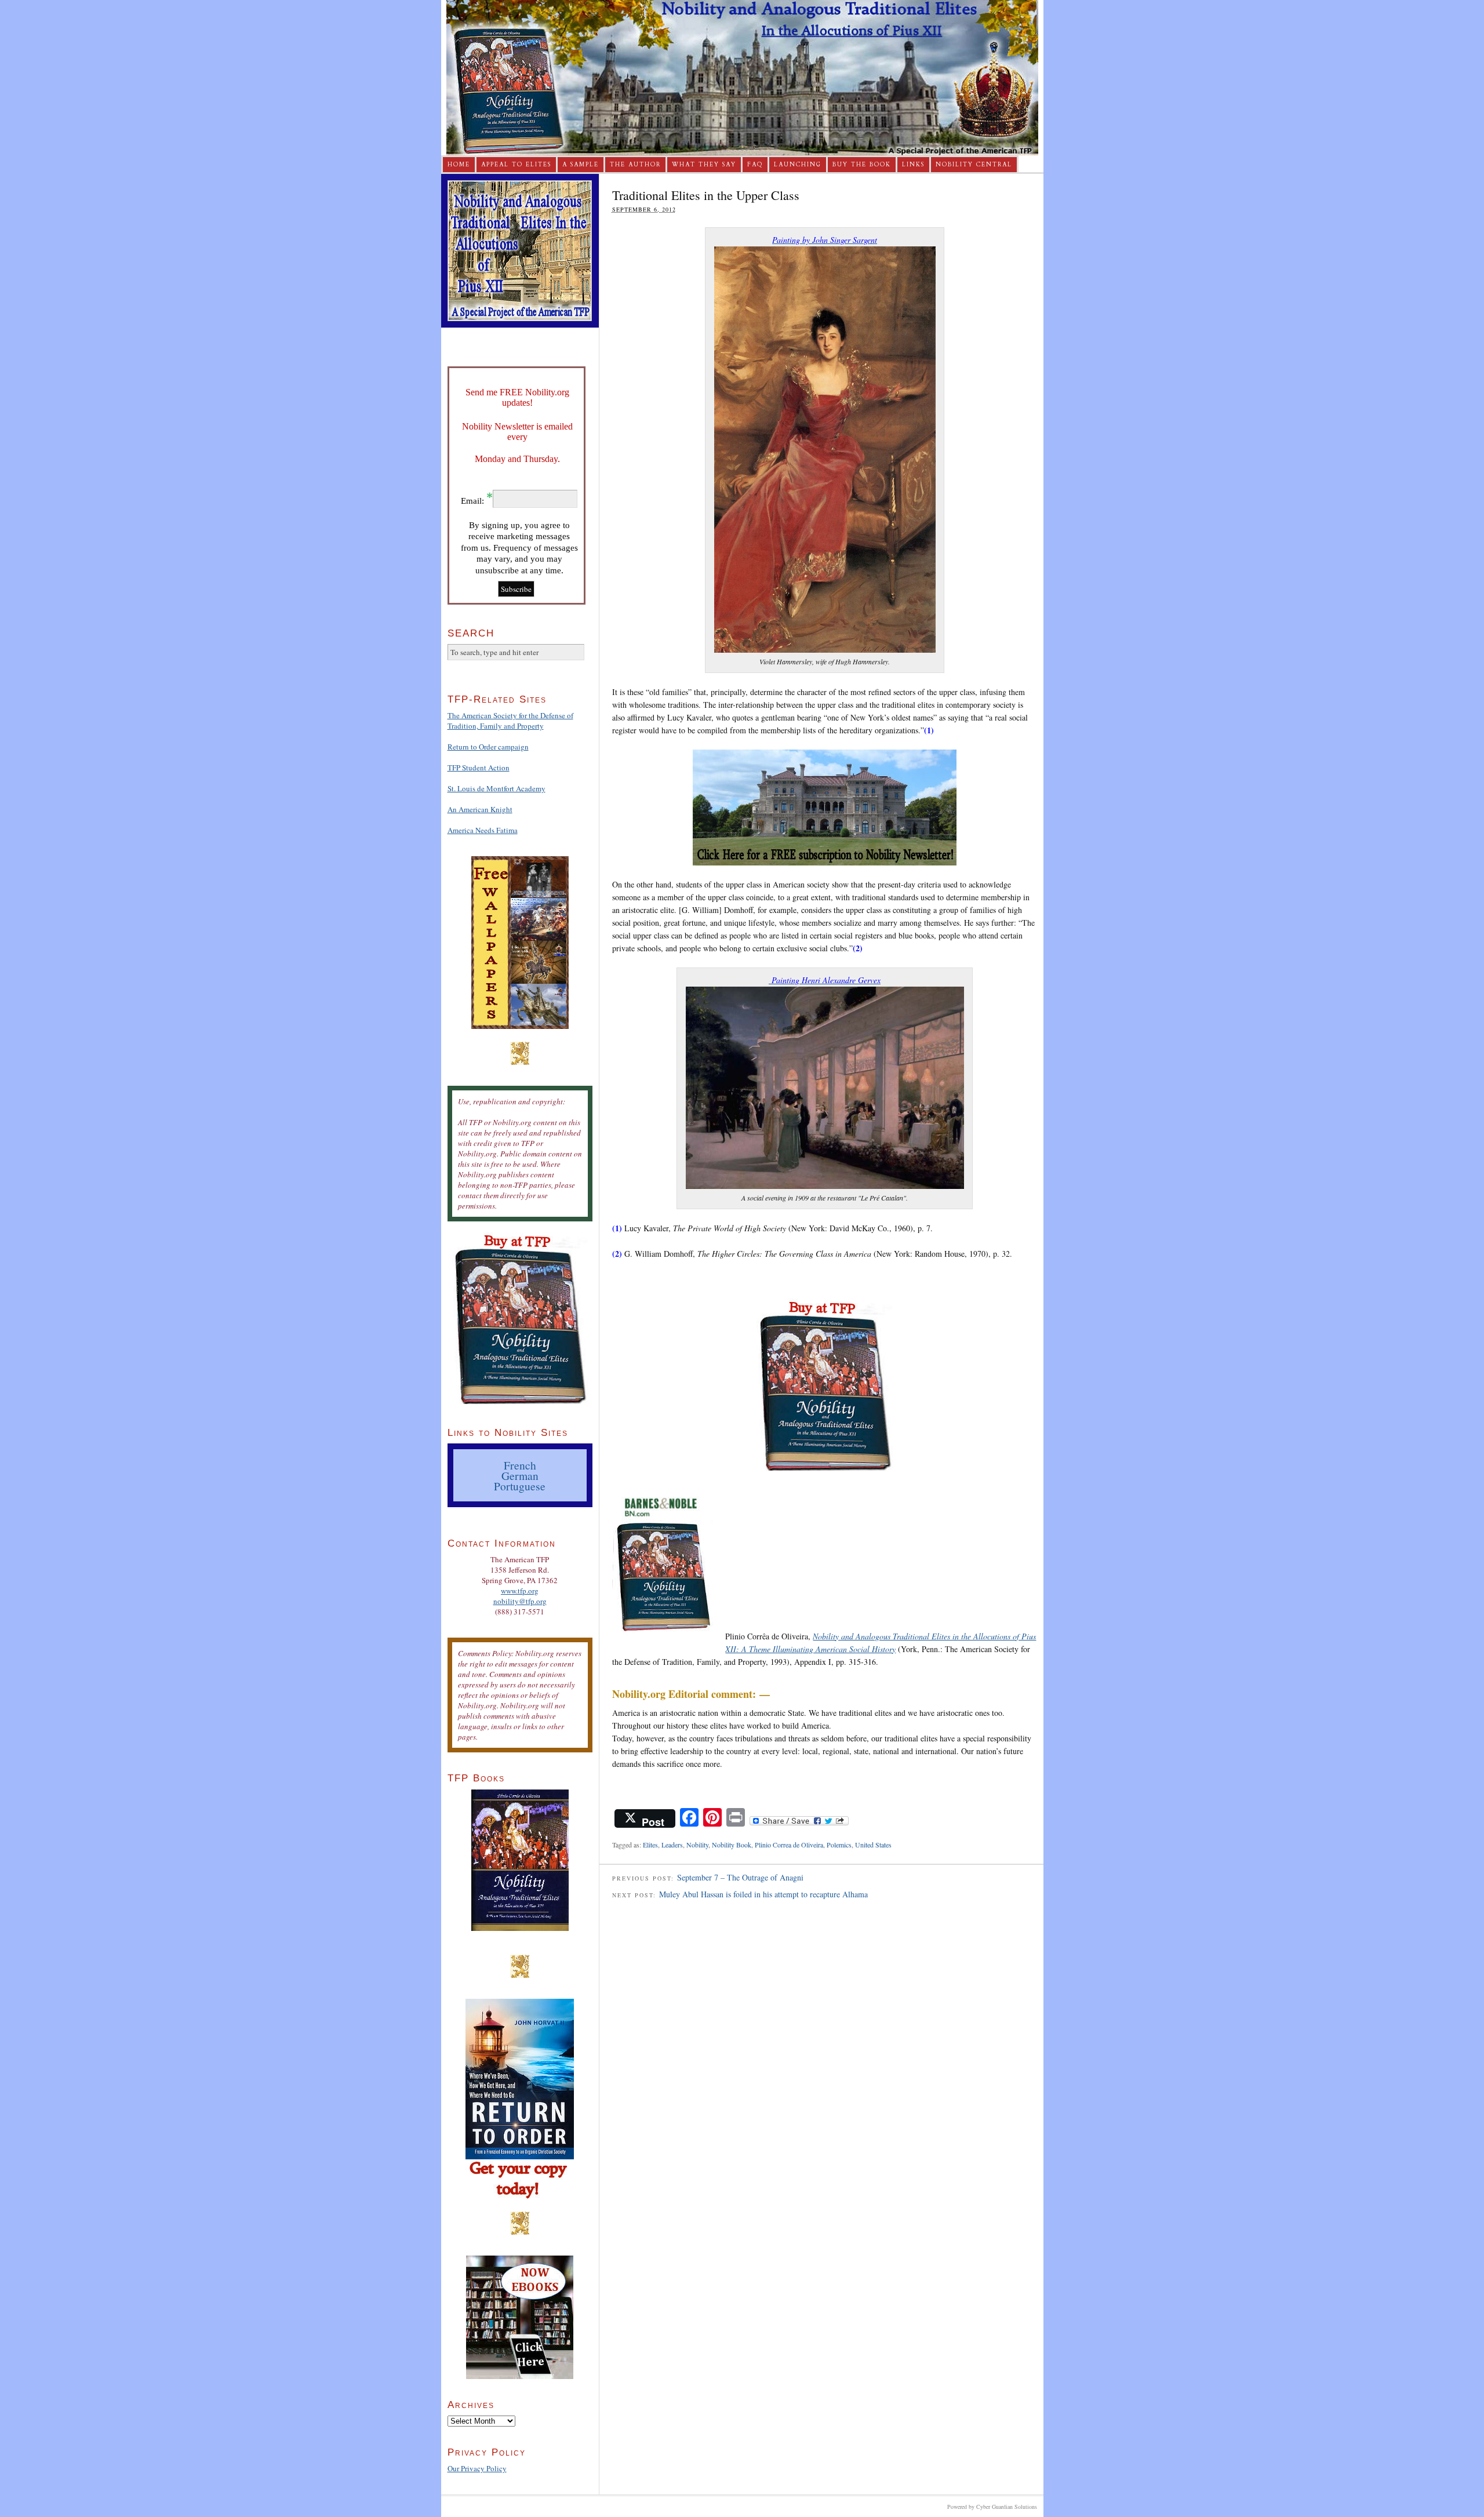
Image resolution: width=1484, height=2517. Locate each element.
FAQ (755, 165)
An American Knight (480, 809)
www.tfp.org (520, 1591)
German (520, 1475)
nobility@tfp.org (520, 1601)
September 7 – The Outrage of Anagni (740, 1877)
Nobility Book (732, 1845)
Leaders (672, 1845)
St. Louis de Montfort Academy (497, 788)
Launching (798, 165)
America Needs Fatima (483, 830)
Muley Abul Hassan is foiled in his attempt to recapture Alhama (763, 1894)
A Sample (581, 165)
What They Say (704, 165)
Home (459, 165)
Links (913, 165)
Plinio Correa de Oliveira (789, 1845)
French (520, 1465)
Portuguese (520, 1486)
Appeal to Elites (516, 165)
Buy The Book (862, 165)
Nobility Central (974, 165)
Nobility (697, 1845)
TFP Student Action (479, 768)
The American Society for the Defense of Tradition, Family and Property (510, 721)
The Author (635, 165)
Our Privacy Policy (477, 2468)
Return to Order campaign (488, 747)
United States (873, 1845)
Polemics (839, 1845)
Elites (650, 1845)
